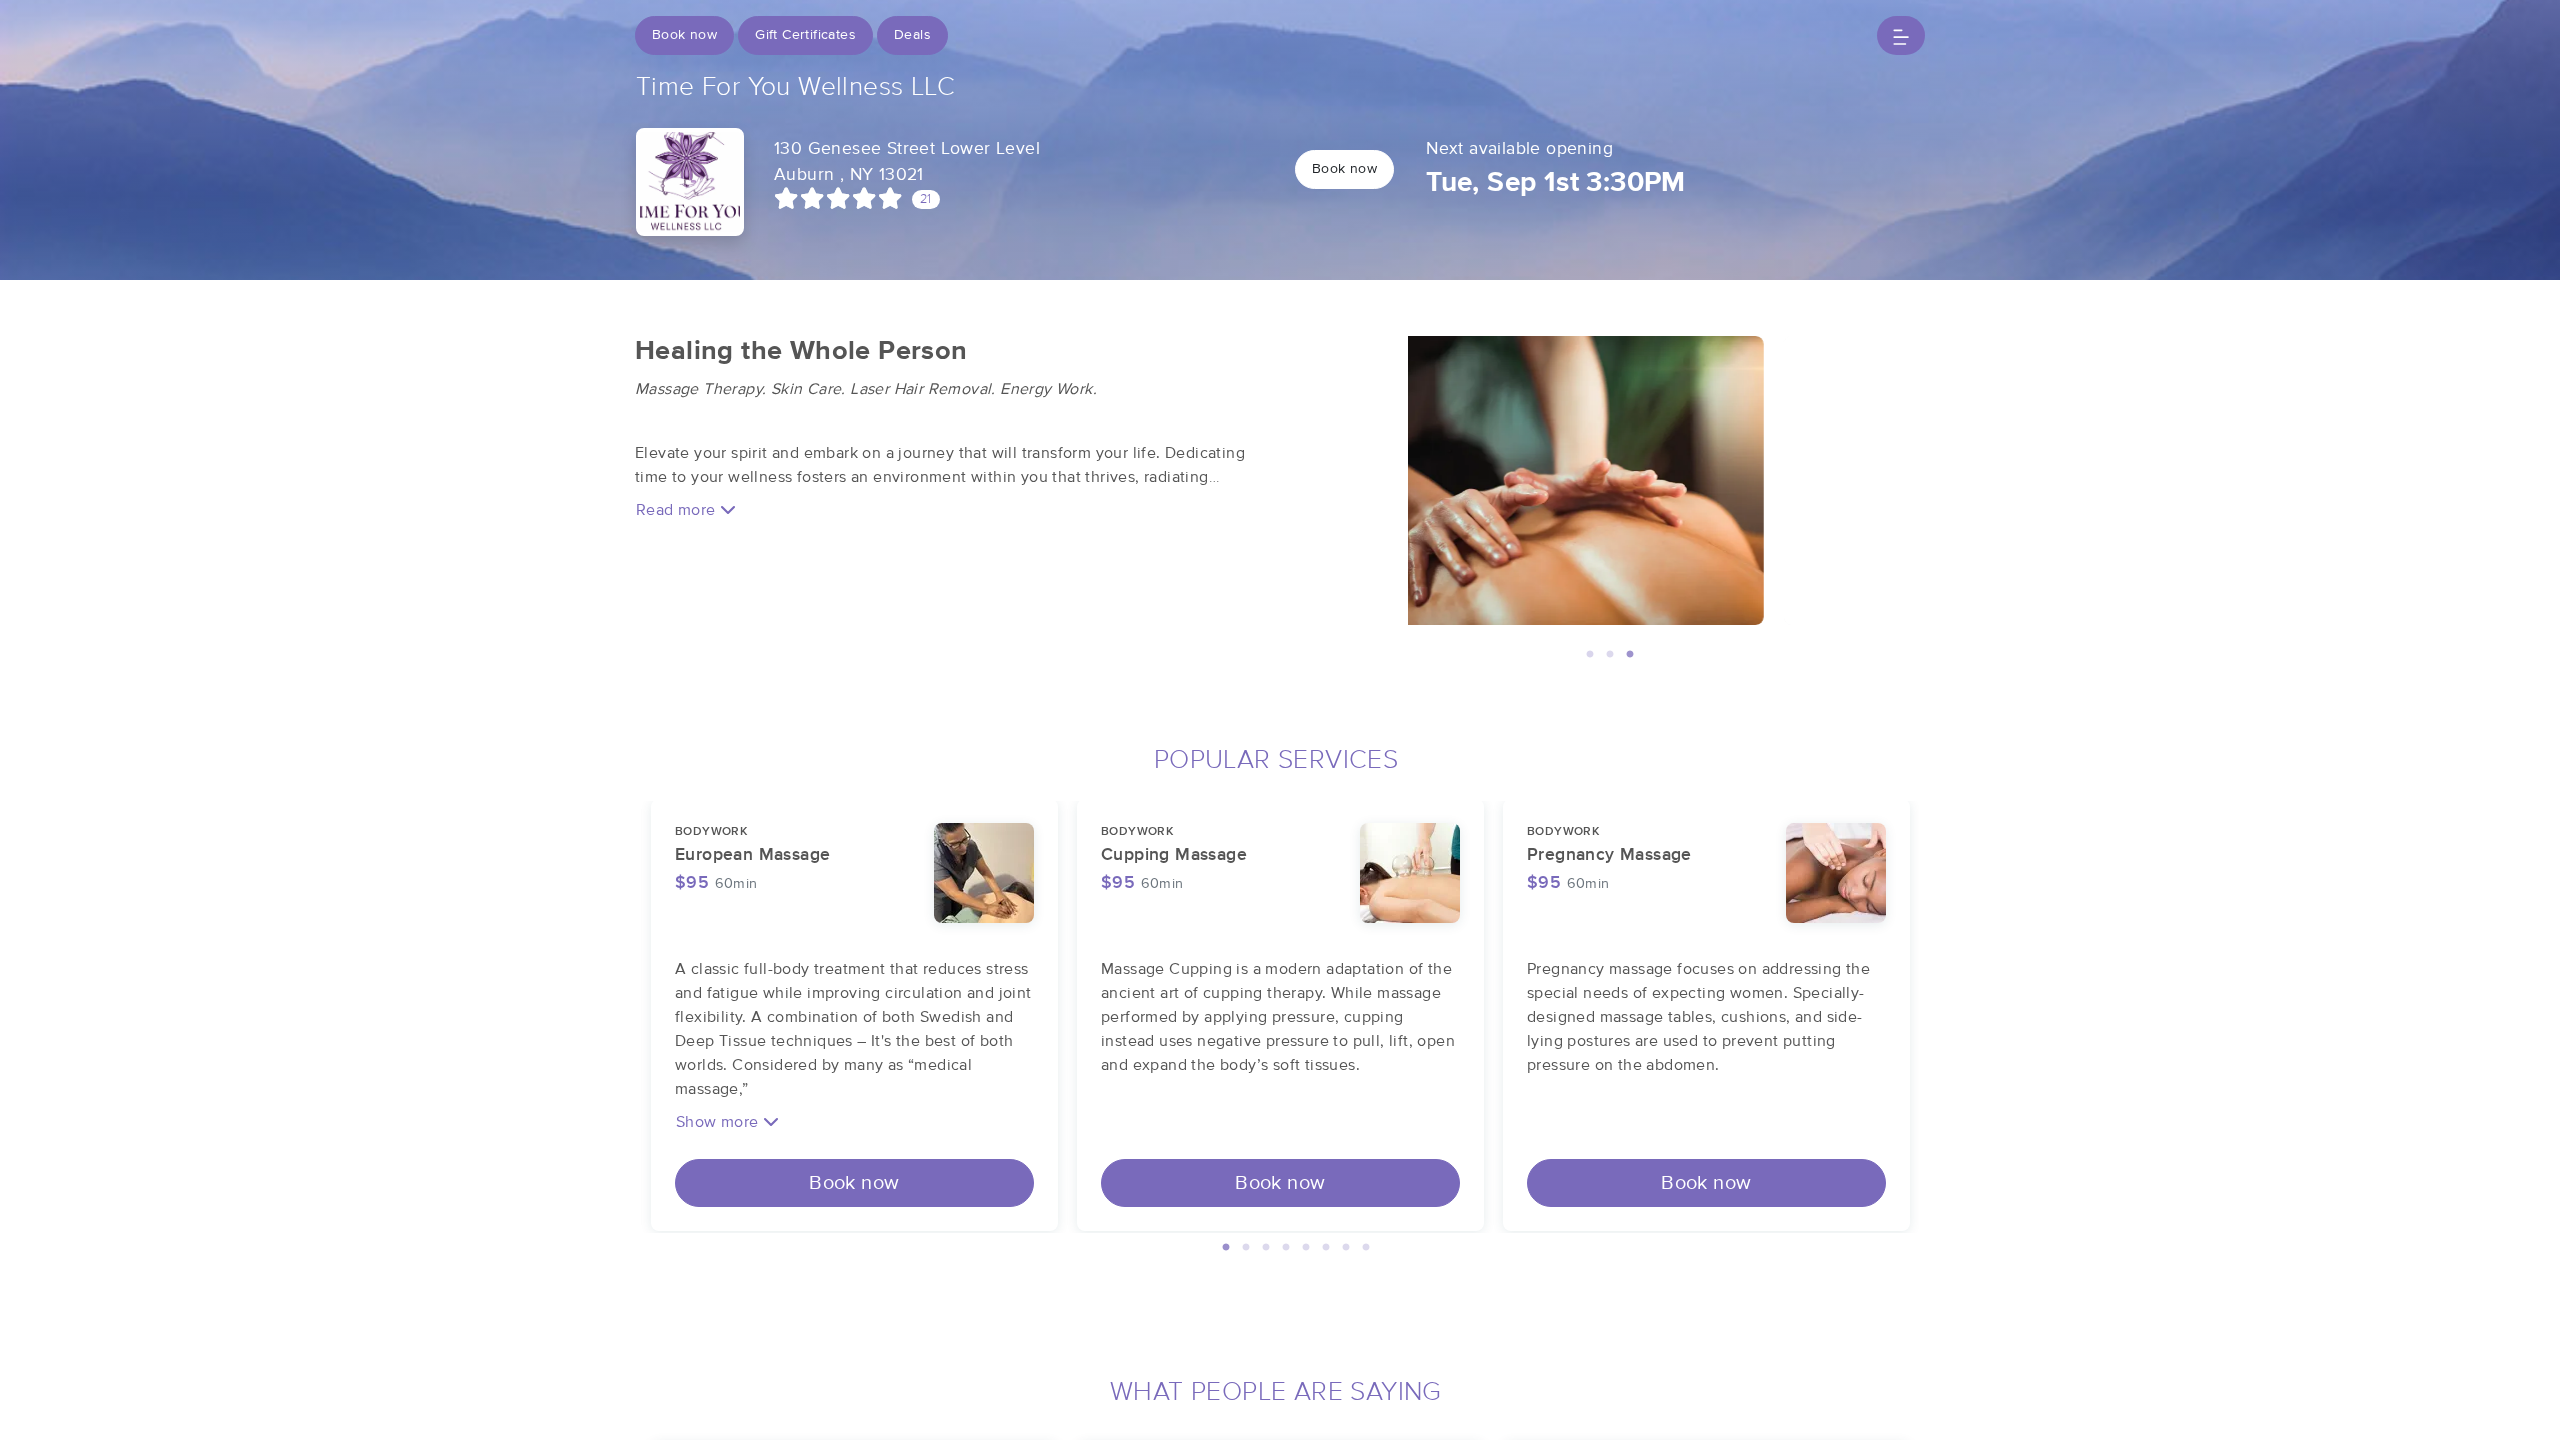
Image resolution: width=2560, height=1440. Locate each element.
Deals (912, 35)
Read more (678, 510)
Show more (719, 1122)
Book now (684, 35)
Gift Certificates (805, 35)
